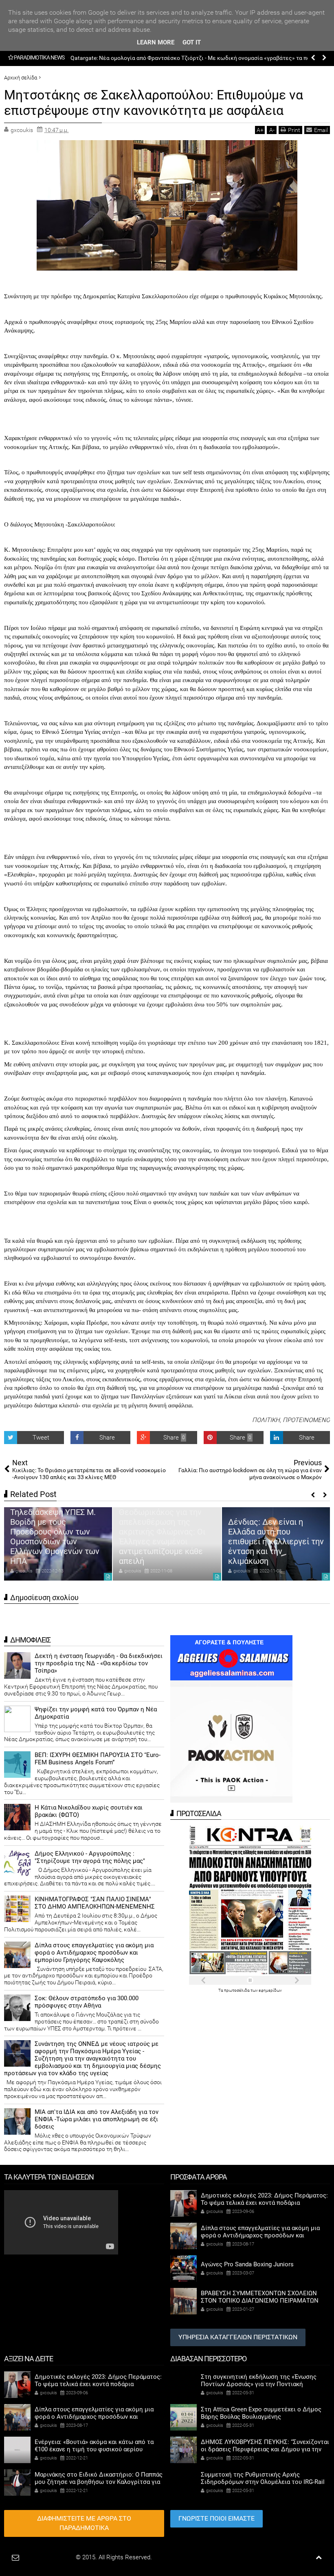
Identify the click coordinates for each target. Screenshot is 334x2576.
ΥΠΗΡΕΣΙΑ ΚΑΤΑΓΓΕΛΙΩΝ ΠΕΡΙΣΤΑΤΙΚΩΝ (238, 2337)
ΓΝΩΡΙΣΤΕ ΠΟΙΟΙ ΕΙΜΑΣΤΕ (216, 2518)
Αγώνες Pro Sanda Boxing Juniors (247, 2264)
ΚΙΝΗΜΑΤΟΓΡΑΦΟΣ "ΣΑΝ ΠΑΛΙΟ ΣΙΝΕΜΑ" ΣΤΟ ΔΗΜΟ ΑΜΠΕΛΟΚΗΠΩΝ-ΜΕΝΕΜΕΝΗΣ (95, 1903)
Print (294, 130)
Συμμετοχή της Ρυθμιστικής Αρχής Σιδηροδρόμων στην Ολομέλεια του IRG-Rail (263, 2478)
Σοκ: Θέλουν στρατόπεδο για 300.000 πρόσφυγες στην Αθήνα (87, 2002)
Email (321, 130)
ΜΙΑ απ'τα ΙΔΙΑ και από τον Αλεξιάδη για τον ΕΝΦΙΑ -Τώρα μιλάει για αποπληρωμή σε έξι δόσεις (97, 2119)
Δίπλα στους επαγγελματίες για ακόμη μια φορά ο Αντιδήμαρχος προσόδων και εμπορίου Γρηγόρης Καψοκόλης (94, 1953)
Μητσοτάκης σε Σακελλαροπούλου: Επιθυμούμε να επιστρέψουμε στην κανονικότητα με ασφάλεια (154, 103)
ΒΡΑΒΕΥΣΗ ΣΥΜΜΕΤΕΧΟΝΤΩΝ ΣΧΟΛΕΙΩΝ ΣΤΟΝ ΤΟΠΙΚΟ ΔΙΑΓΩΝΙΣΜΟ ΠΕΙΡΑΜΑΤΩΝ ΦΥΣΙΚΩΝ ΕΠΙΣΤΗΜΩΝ (260, 2301)
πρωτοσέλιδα (237, 1990)
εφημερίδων (270, 1990)
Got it (192, 42)
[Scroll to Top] (319, 2557)
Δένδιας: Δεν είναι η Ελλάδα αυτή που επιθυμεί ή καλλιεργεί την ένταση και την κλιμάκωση (167, 1541)
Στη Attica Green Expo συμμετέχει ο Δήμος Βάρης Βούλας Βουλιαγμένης (261, 2413)
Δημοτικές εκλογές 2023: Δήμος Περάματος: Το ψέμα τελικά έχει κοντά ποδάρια (275, 1546)
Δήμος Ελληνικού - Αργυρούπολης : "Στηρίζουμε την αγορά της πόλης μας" (90, 1857)
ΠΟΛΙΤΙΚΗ (266, 1420)
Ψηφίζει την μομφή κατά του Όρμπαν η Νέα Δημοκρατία (96, 1713)
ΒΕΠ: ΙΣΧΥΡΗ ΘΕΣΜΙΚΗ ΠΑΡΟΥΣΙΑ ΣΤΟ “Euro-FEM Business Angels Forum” (98, 1759)
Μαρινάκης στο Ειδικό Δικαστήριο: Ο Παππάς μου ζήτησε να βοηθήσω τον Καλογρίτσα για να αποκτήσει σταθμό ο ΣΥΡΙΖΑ (99, 2482)
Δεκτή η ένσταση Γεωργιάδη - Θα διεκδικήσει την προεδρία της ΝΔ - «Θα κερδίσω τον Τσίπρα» (99, 1663)
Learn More (156, 42)
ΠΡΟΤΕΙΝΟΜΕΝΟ (306, 1420)
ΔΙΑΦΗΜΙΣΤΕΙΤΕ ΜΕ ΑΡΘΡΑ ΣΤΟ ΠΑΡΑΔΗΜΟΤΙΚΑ (84, 2523)
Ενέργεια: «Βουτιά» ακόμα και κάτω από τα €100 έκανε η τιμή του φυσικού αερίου (178, 58)
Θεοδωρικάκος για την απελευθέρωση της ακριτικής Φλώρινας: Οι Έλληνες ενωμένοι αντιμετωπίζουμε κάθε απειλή (53, 1537)
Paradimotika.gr (53, 2557)
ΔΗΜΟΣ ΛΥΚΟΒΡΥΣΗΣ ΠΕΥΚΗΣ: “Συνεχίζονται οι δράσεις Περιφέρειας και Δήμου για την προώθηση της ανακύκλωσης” (265, 2449)
